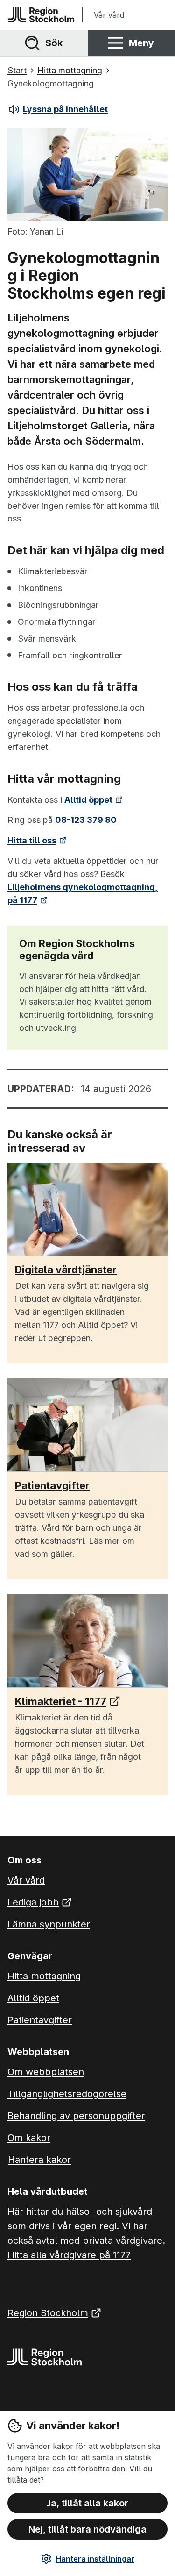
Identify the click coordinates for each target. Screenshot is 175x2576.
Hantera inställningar (95, 2559)
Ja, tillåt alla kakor (87, 2503)
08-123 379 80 (86, 820)
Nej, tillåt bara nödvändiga (87, 2529)
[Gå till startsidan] (41, 15)
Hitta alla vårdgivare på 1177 (69, 2255)
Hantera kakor (39, 2160)
